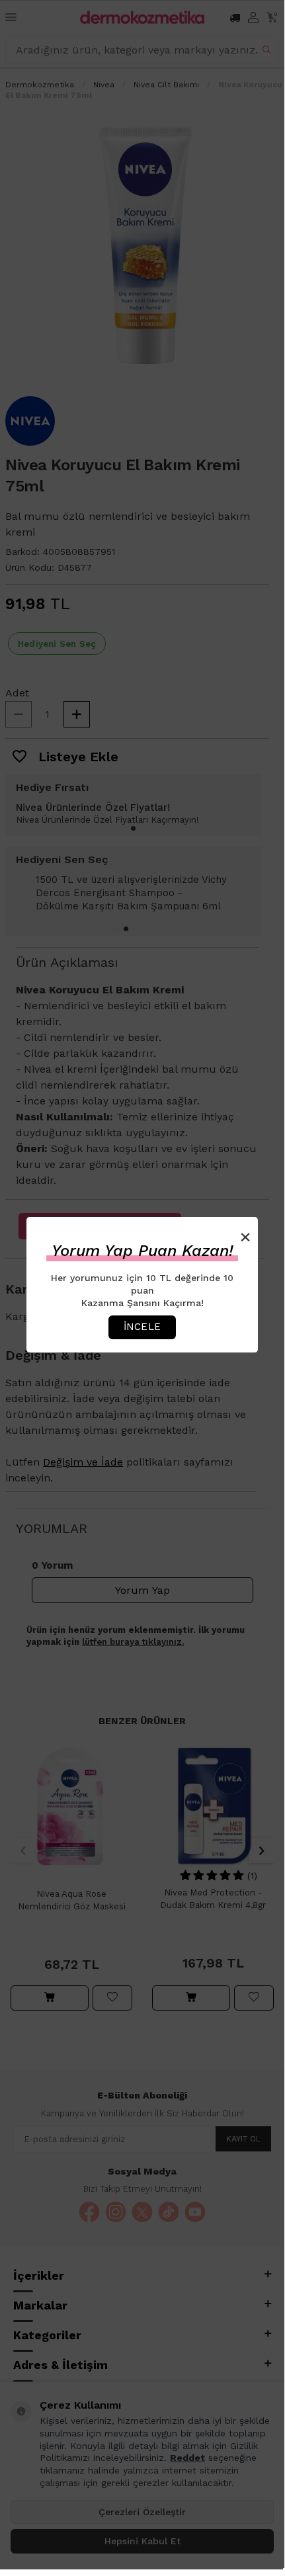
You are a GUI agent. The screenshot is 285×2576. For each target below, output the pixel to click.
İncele (142, 1327)
